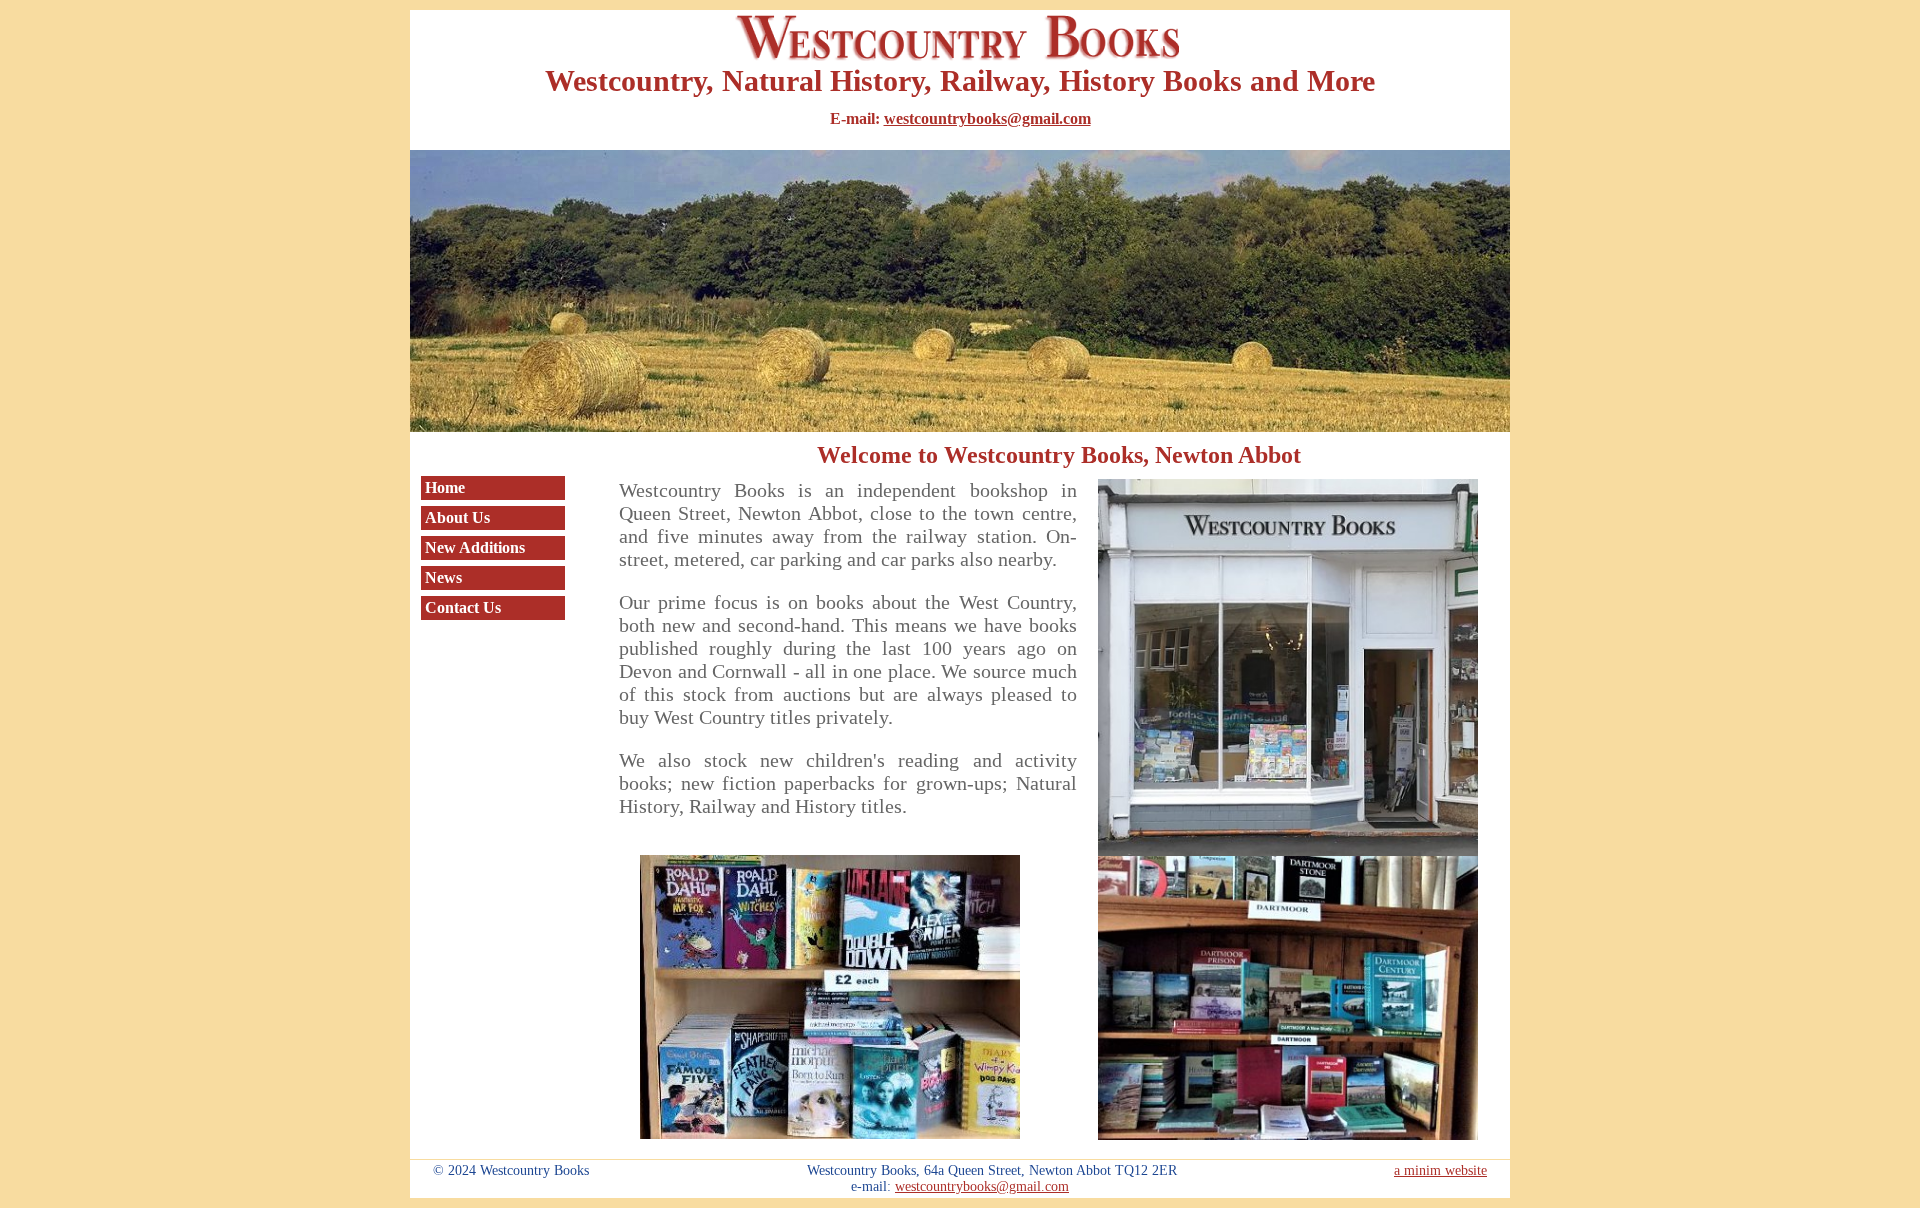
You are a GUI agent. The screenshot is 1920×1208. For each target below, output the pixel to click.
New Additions (475, 547)
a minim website (1440, 1170)
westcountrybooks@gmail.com (987, 118)
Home (445, 487)
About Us (457, 517)
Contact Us (463, 607)
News (443, 577)
